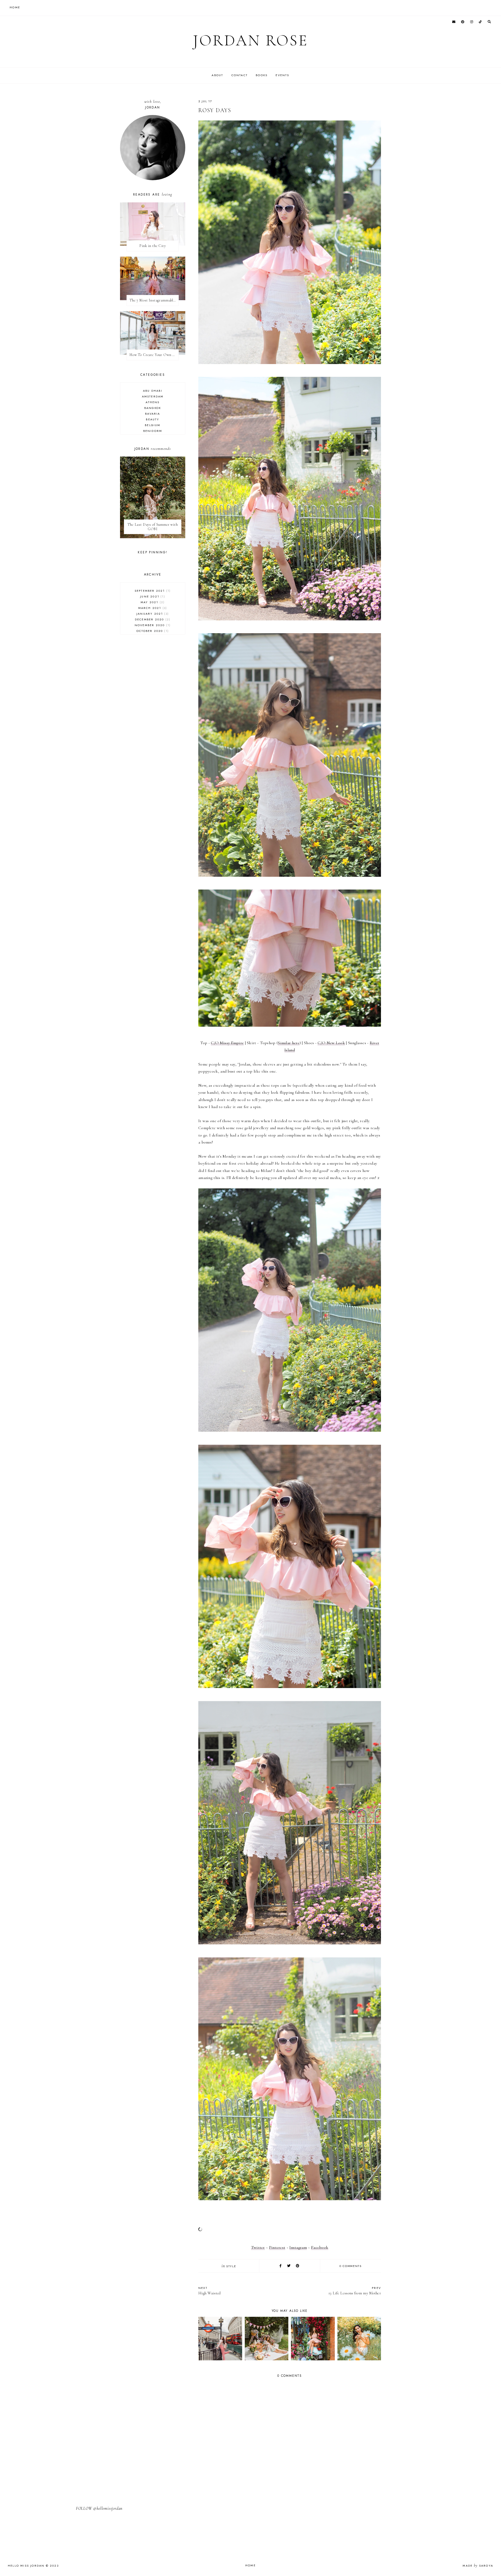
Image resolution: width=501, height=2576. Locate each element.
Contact (240, 75)
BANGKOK (153, 408)
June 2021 (152, 596)
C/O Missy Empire (227, 1043)
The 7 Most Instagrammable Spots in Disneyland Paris (154, 300)
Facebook (320, 2247)
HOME (15, 7)
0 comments (351, 2266)
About (217, 75)
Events (282, 75)
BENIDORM (153, 431)
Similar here (289, 1043)
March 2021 (152, 608)
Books (262, 75)
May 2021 (152, 602)
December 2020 (152, 619)
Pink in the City (153, 246)
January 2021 (152, 614)
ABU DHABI (153, 391)
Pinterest (277, 2247)
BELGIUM (153, 425)
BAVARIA (153, 414)
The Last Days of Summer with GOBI (153, 527)
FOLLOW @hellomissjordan (99, 2508)
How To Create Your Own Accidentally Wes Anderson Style (154, 355)
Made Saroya (478, 2566)
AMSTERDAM (153, 396)
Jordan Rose (250, 40)
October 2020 (152, 631)
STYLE (231, 2266)
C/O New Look (331, 1043)
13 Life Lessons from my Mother (355, 2291)
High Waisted (210, 2291)
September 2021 (152, 591)
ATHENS (153, 402)
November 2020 (152, 625)
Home (250, 2565)
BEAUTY (153, 419)
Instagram (298, 2247)
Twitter (258, 2247)
